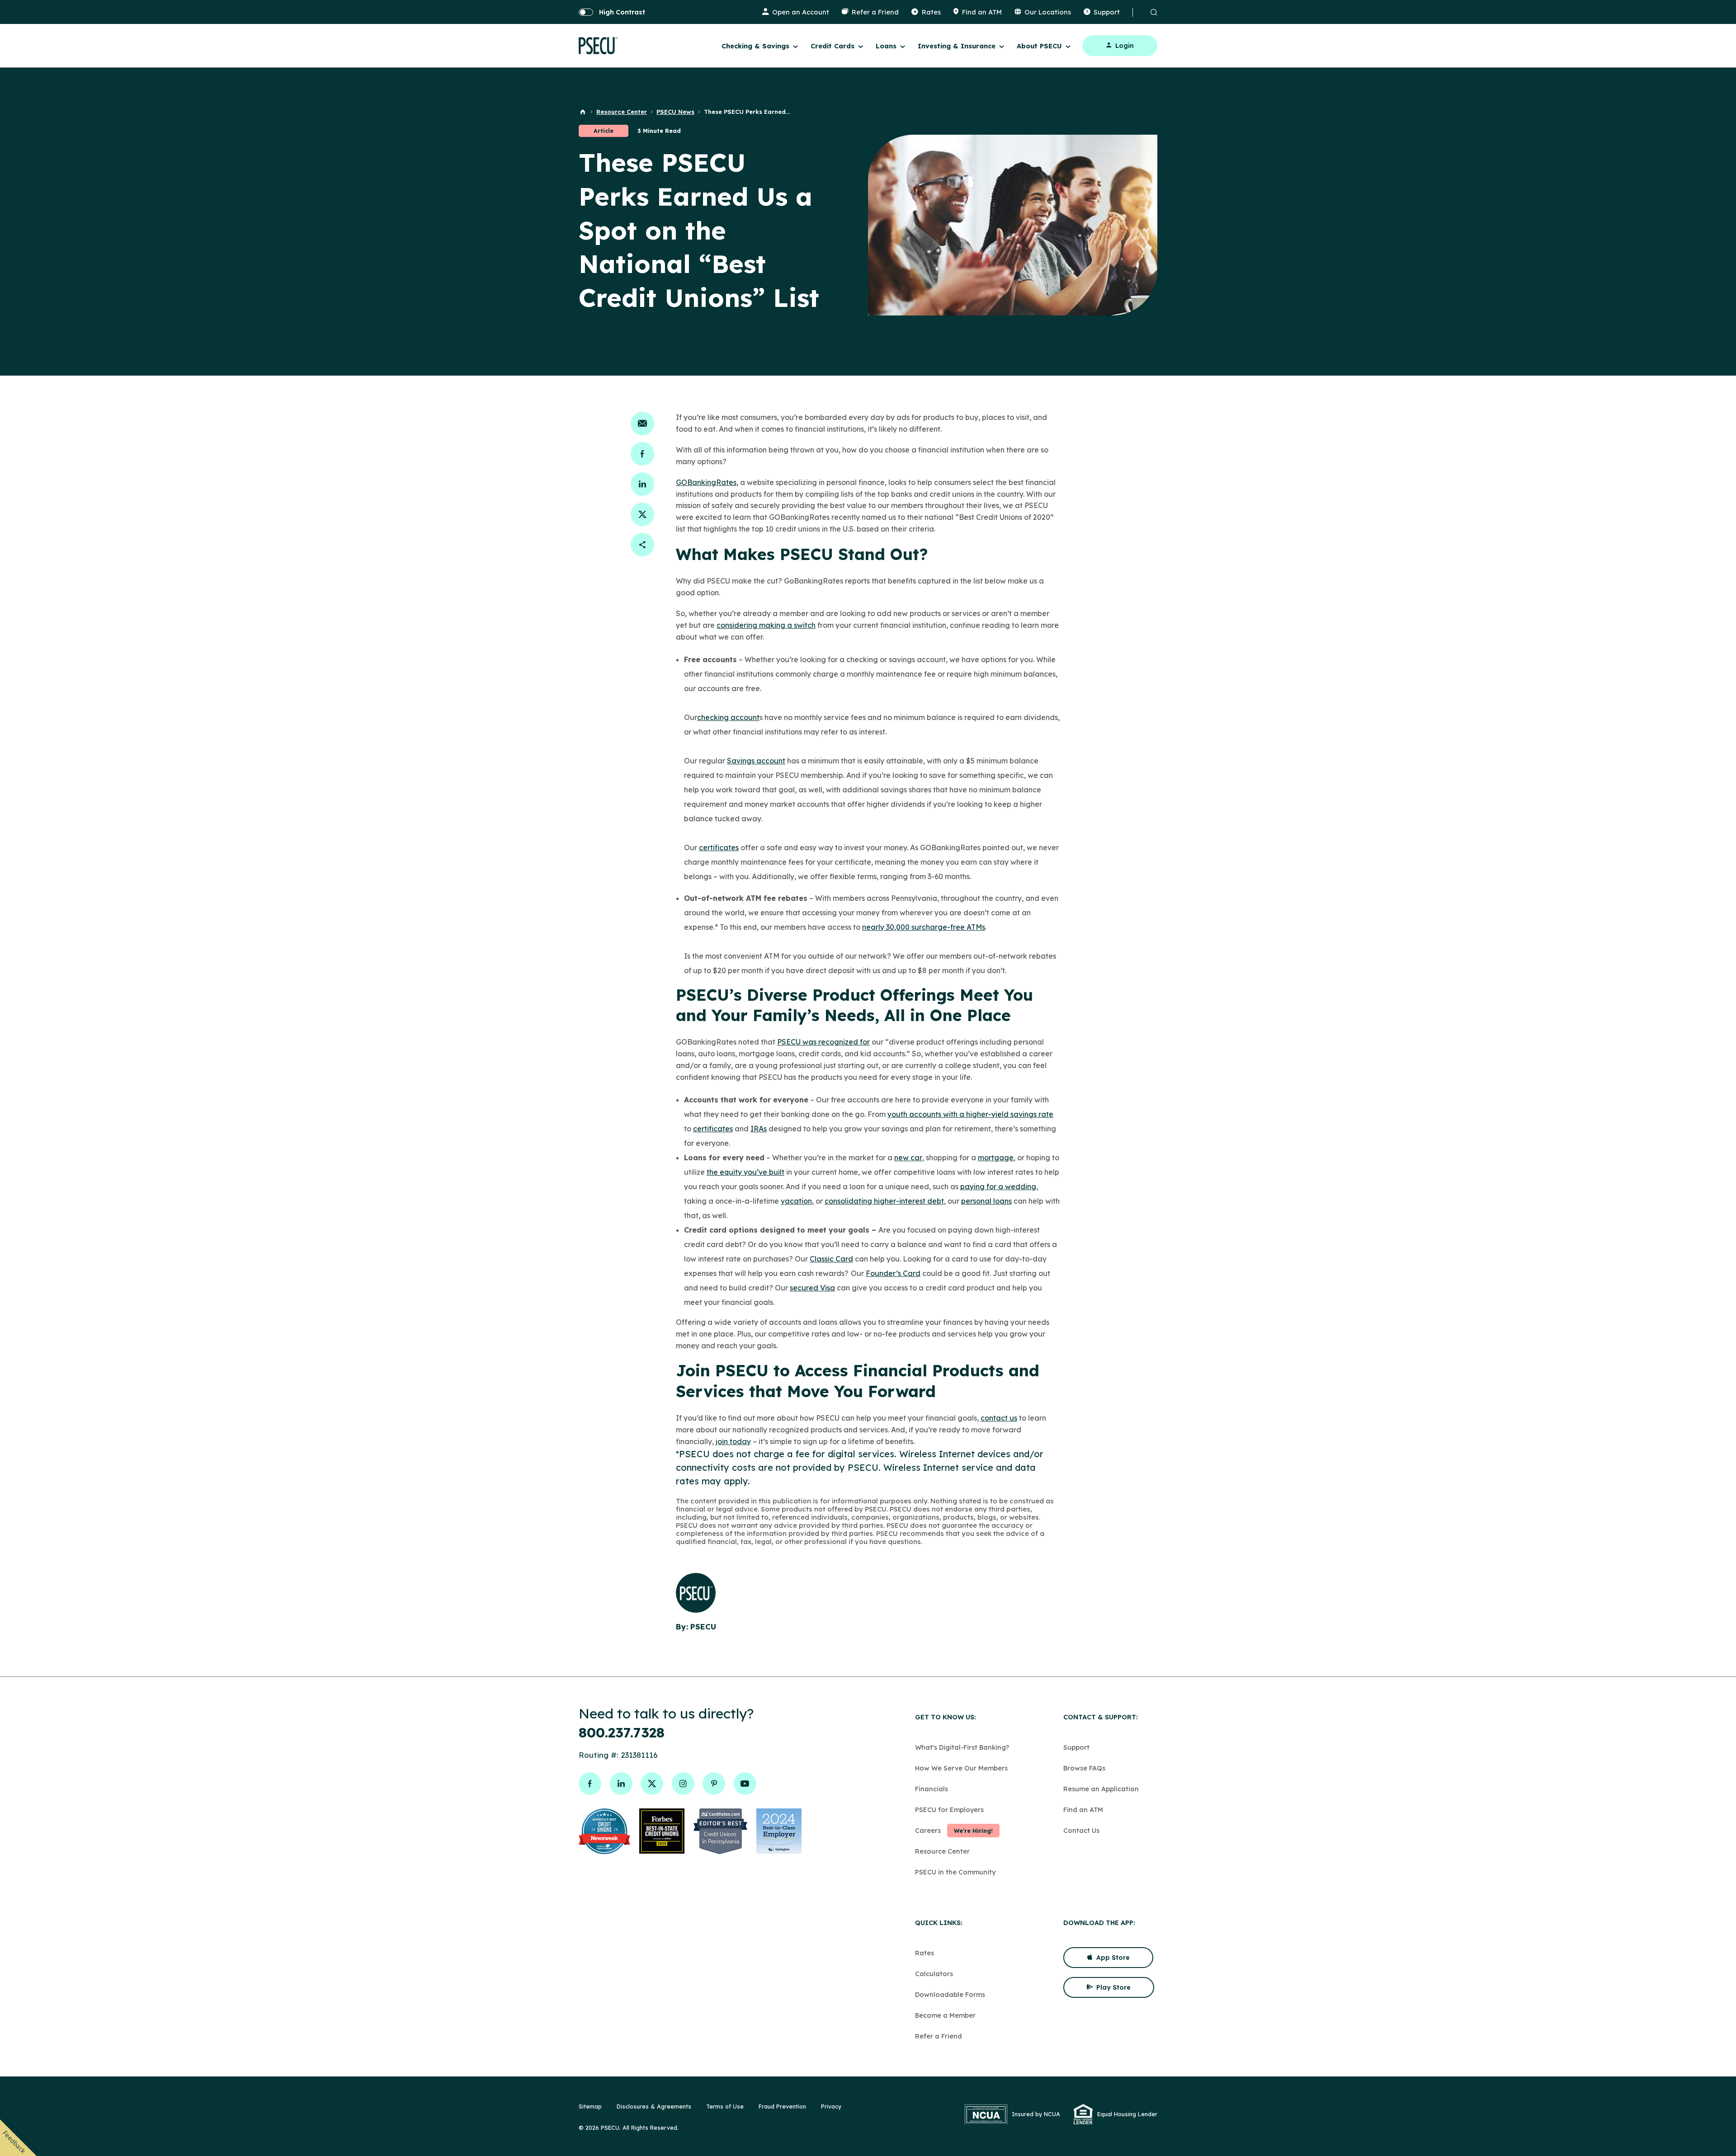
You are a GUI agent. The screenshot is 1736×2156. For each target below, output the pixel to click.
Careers (928, 1830)
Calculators (934, 1974)
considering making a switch (766, 625)
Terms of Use (725, 2106)
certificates (719, 847)
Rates (925, 1953)
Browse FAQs (1084, 1768)
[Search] (1152, 12)
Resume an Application (1101, 1789)
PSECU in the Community (955, 1872)
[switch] (612, 12)
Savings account (756, 761)
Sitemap (590, 2106)
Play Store (1113, 1987)
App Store (1113, 1958)
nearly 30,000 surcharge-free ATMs (924, 927)
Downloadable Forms (950, 1994)
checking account (728, 717)
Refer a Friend (939, 2036)
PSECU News (675, 112)
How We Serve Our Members (961, 1768)
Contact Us (1081, 1830)
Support (1076, 1747)
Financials (932, 1789)
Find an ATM (1083, 1810)
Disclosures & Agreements (654, 2106)
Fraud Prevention (782, 2106)
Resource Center (622, 112)
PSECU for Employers (949, 1810)
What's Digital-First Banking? (962, 1747)
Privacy (831, 2106)
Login (1125, 46)
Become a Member (945, 2015)
